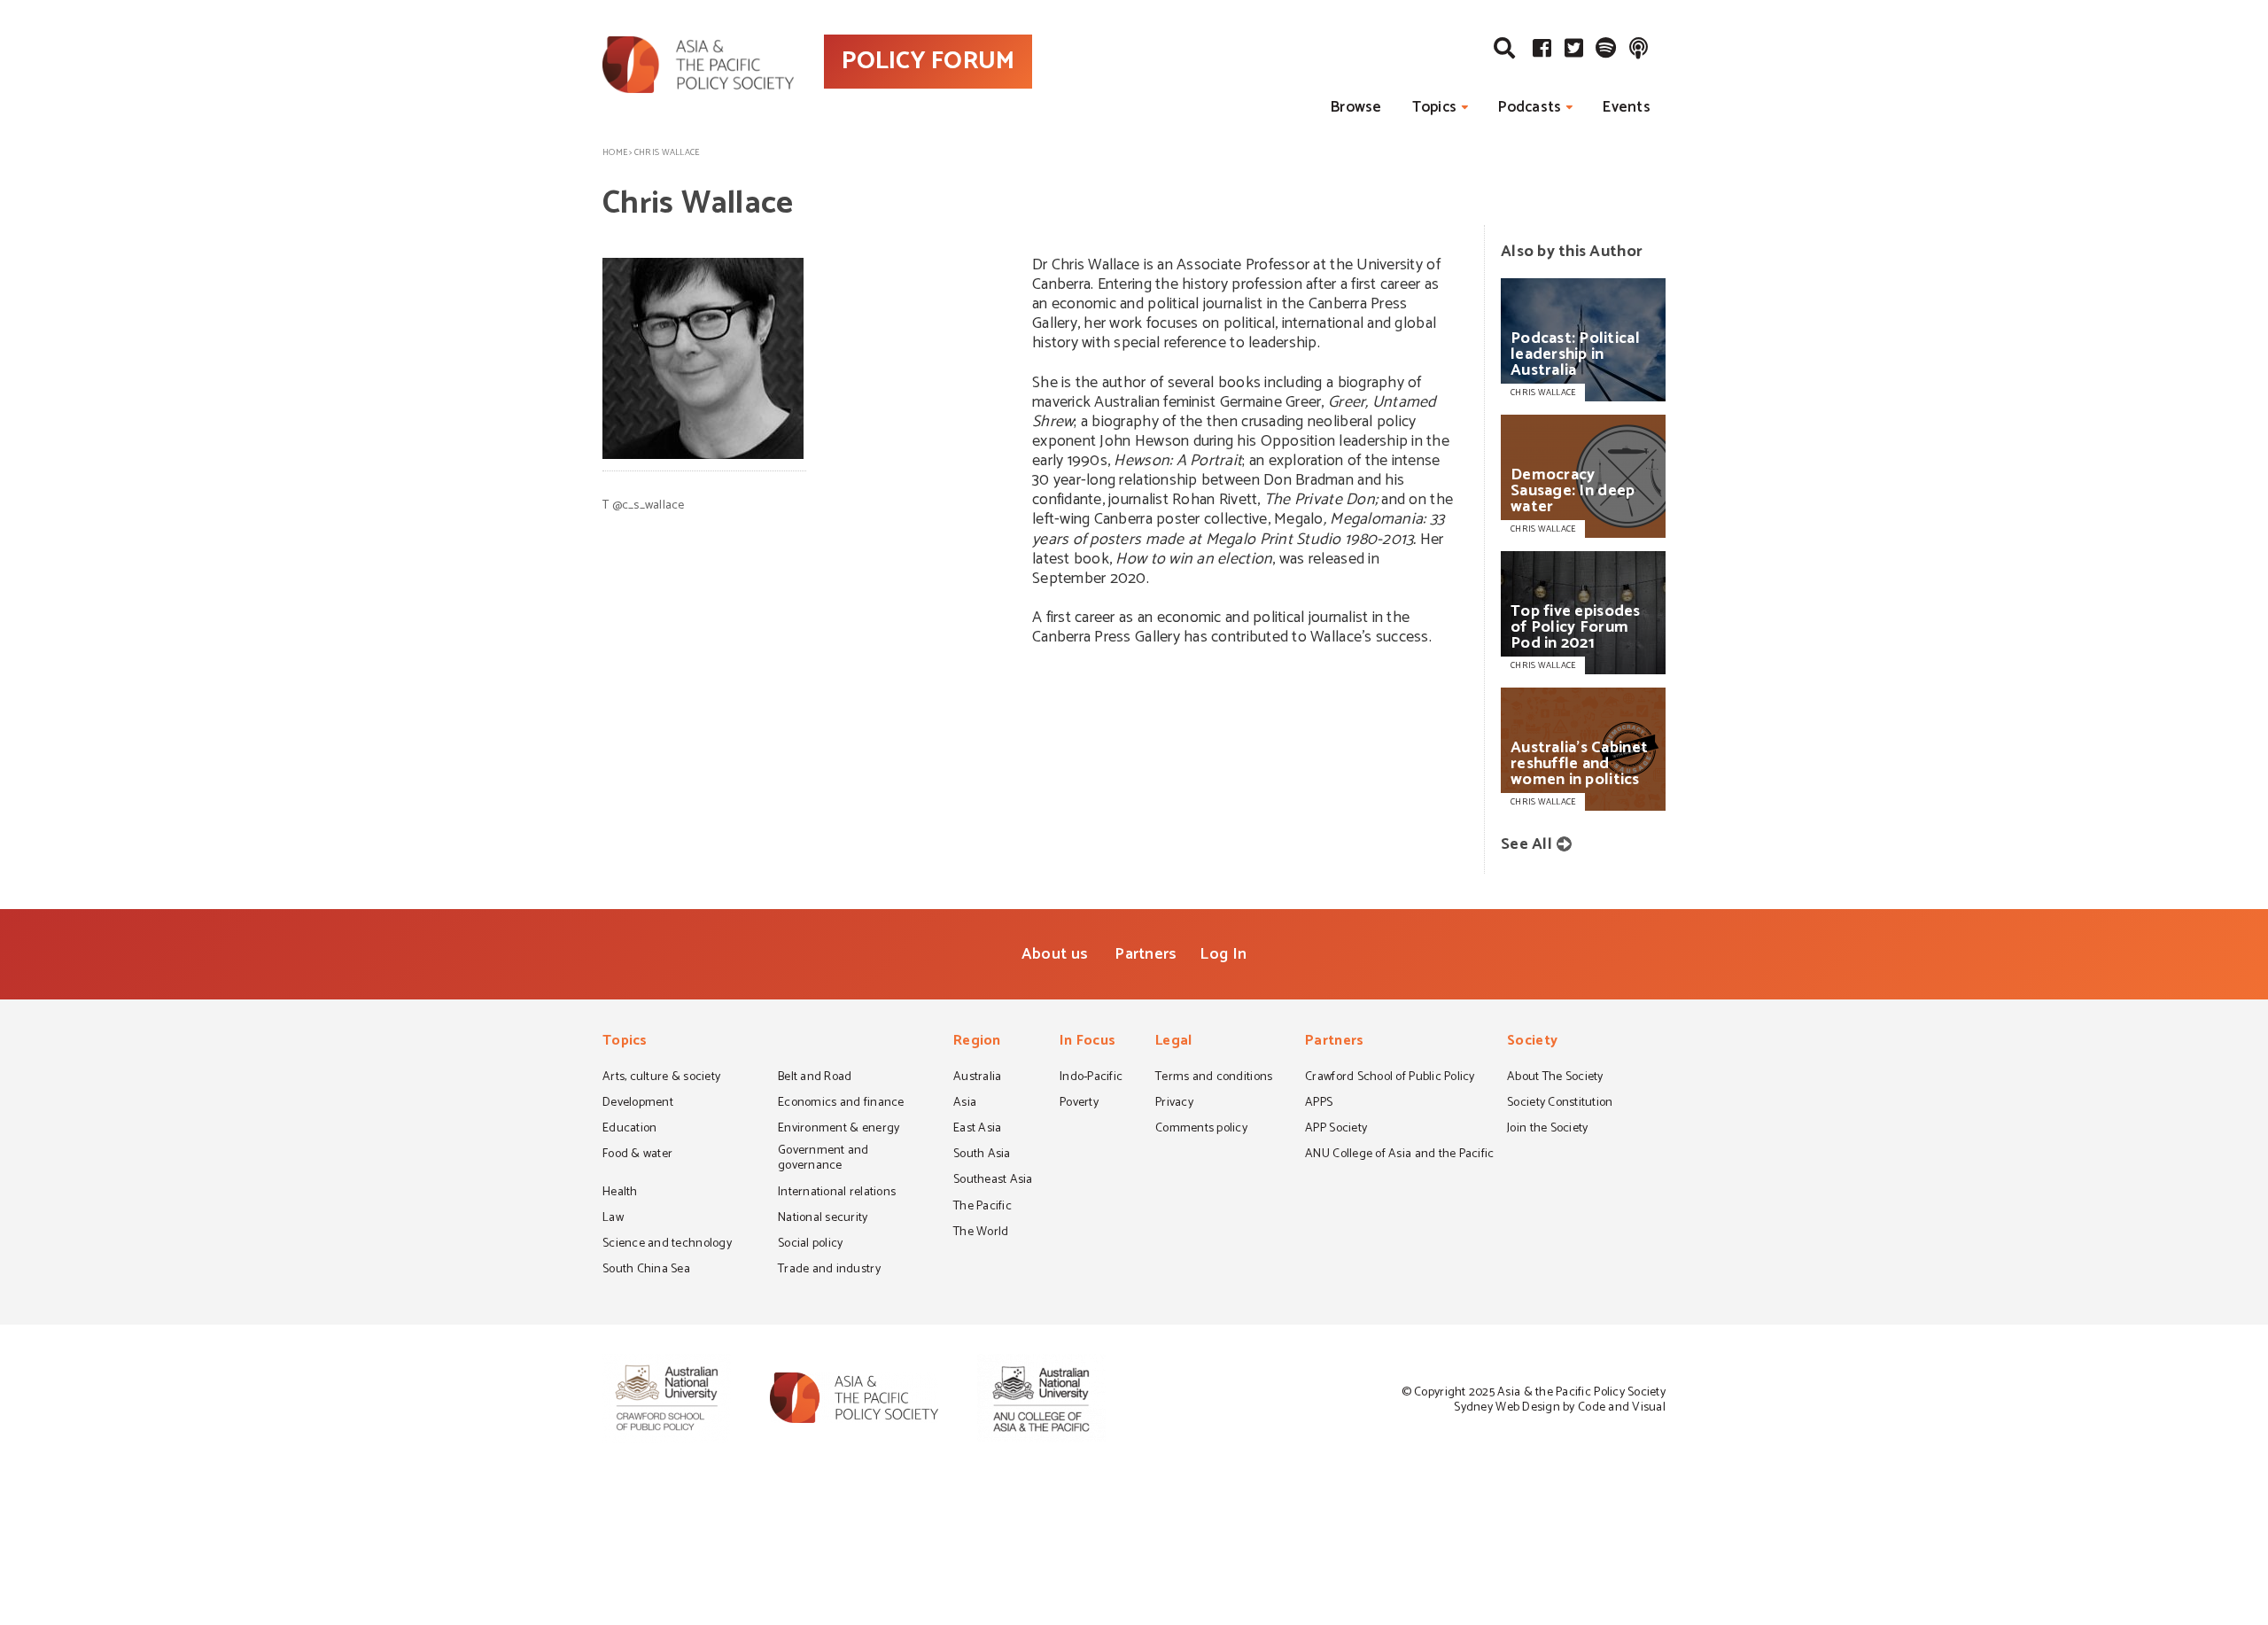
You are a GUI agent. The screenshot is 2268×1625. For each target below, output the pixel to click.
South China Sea (646, 1271)
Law (613, 1219)
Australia (977, 1078)
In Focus (1087, 1042)
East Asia (977, 1130)
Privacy (1174, 1104)
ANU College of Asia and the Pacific (1399, 1155)
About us (1055, 954)
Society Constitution (1560, 1104)
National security (823, 1219)
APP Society (1336, 1130)
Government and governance (823, 1159)
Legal (1173, 1042)
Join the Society (1547, 1130)
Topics (1435, 107)
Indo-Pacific (1091, 1078)
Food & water (637, 1155)
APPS (1319, 1104)
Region (977, 1042)
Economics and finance (841, 1104)
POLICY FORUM (928, 61)
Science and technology (667, 1245)
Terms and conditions (1214, 1078)
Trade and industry (829, 1271)
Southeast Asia (993, 1181)
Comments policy (1201, 1130)
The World (981, 1233)
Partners (1146, 954)
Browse (1356, 107)
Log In (1223, 954)
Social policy (810, 1245)
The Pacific (983, 1208)
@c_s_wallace (649, 505)
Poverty (1079, 1104)
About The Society (1555, 1078)
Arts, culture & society (661, 1078)
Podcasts (1530, 107)
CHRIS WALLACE (1543, 393)
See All (1526, 844)
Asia (965, 1104)
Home (615, 152)
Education (629, 1130)
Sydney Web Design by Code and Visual (1560, 1407)
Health (620, 1193)
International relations (837, 1193)
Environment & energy (839, 1130)
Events (1627, 107)
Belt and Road (815, 1078)
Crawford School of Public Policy (1390, 1078)
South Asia (982, 1155)
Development (638, 1104)
